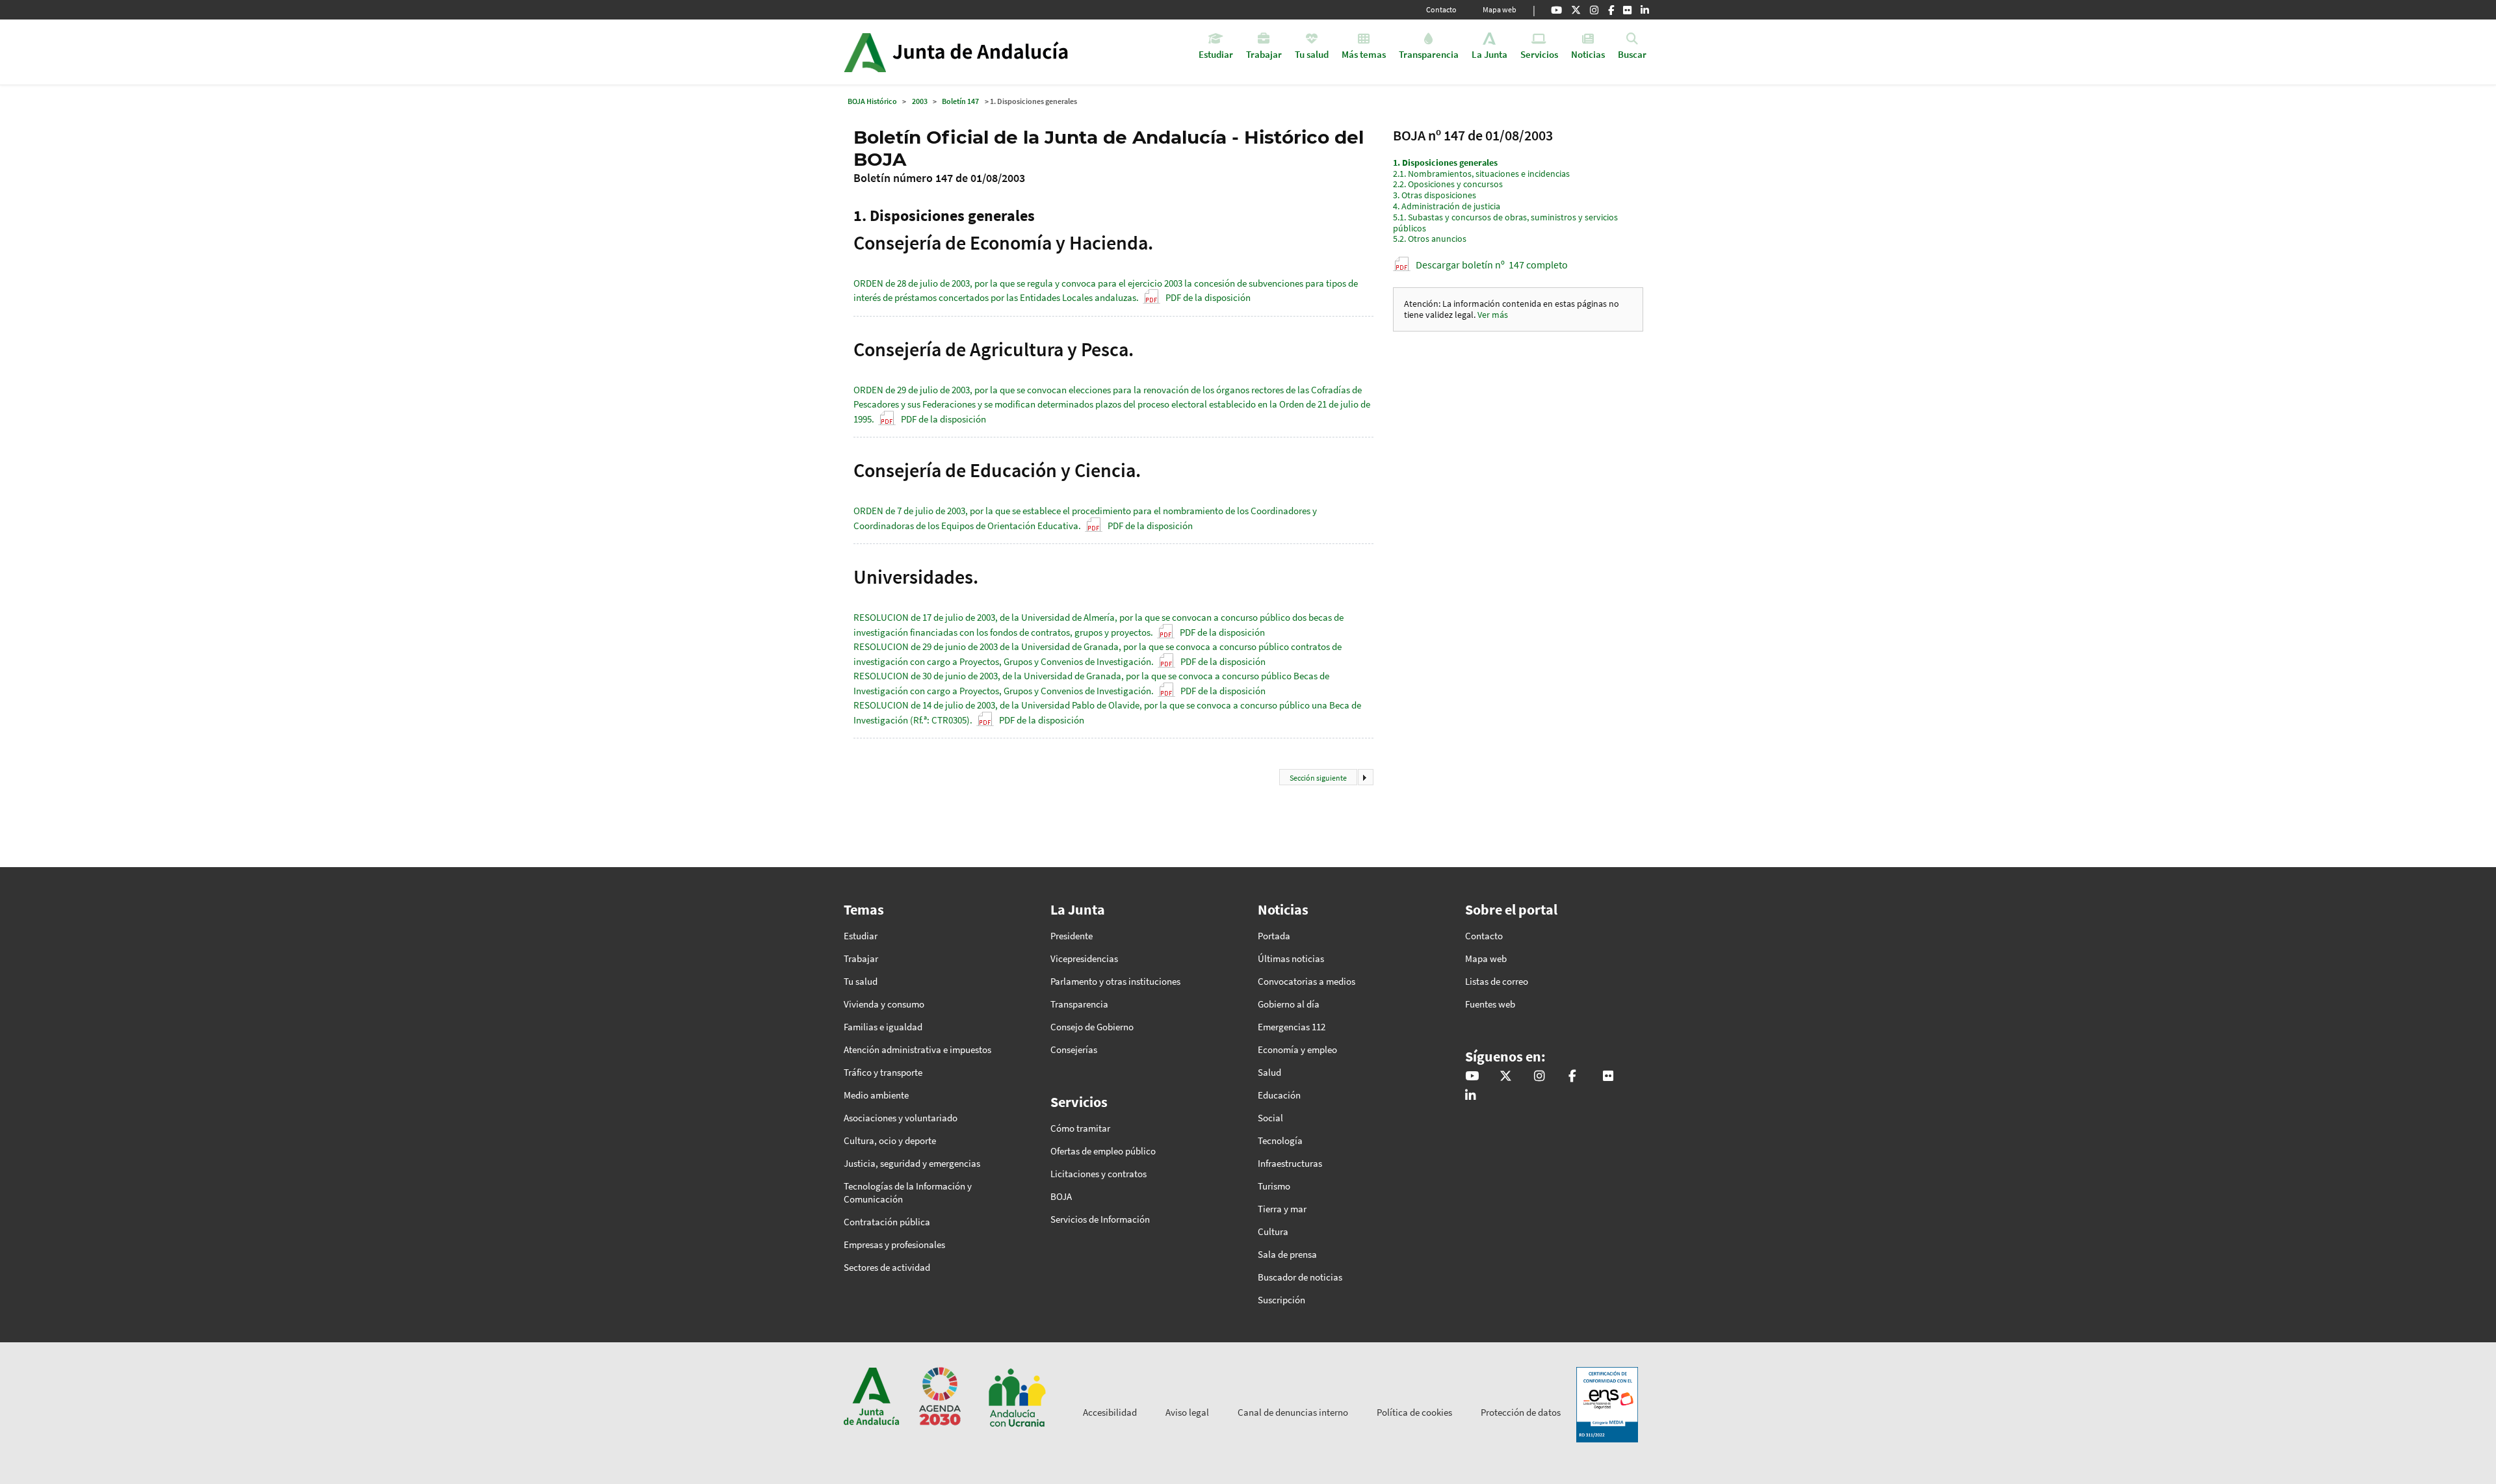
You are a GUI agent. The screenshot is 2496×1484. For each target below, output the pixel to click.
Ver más (1493, 315)
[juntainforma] (1627, 10)
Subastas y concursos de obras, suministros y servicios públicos (1505, 223)
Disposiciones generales (1445, 163)
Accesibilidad (1110, 1412)
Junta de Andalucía (865, 52)
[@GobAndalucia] (1556, 10)
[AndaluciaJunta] (1611, 10)
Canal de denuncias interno (1293, 1412)
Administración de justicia (1447, 206)
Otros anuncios (1430, 239)
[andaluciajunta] (1576, 10)
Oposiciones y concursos (1448, 184)
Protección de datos (1521, 1412)
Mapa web (1500, 9)
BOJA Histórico (872, 101)
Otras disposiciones (1435, 195)
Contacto (1441, 9)
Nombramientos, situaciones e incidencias (1481, 174)
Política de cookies (1414, 1412)
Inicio (992, 52)
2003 (920, 101)
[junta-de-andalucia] (1645, 10)
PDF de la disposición (1208, 297)
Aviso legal (1187, 1412)
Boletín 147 (960, 101)
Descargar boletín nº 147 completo (1492, 265)
